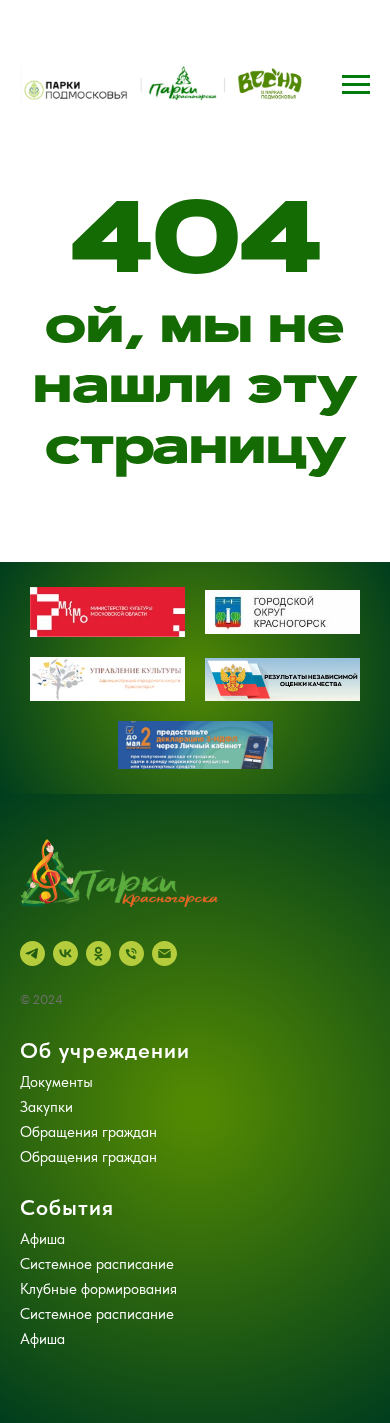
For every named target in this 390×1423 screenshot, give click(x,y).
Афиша (42, 1239)
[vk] (65, 953)
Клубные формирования (98, 1289)
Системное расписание (97, 1264)
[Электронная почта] (164, 953)
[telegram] (32, 953)
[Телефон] (131, 953)
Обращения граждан (88, 1132)
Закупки (46, 1107)
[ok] (98, 953)
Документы (56, 1082)
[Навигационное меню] (356, 85)
